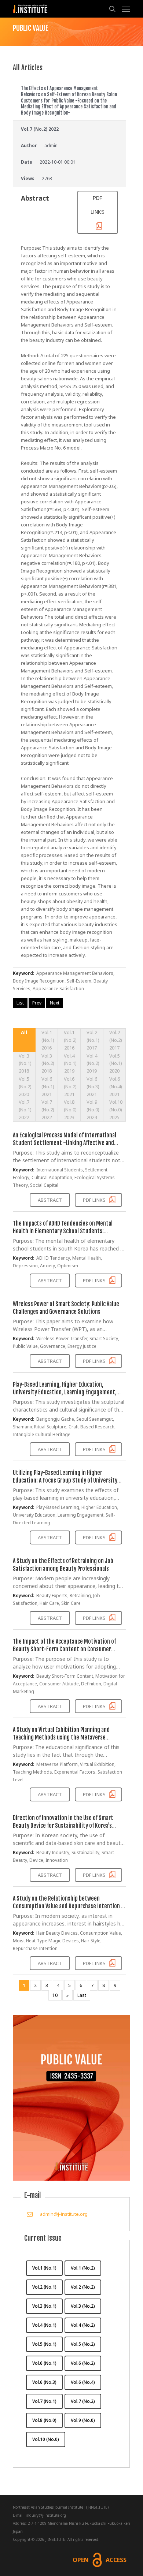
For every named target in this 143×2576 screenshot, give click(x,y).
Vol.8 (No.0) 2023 (70, 1110)
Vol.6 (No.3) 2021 (93, 1086)
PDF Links (95, 1200)
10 (55, 1995)
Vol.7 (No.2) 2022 (48, 1110)
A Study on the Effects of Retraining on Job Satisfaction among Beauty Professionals (63, 1565)
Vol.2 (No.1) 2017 (93, 1040)
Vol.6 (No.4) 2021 (116, 1086)
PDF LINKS (98, 205)
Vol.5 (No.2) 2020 (25, 1086)
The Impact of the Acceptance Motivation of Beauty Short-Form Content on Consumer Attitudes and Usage (64, 1649)
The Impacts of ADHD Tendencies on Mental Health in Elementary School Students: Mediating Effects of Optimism (63, 1231)
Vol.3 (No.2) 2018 (48, 1063)
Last (82, 1995)
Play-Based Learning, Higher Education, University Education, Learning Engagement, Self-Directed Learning (65, 1392)
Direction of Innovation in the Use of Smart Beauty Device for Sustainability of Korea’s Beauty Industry (63, 1826)
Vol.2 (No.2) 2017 (116, 1040)
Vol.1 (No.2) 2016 (70, 1040)
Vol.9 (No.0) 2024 (93, 1110)
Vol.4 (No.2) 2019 (93, 1063)
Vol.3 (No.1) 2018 (25, 1063)
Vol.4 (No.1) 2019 (70, 1063)
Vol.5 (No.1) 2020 (116, 1063)
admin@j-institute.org (64, 2214)
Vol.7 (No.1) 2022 (25, 1110)
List (20, 1003)
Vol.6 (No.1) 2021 (48, 1086)
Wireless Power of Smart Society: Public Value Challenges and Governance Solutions (66, 1308)
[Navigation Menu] (126, 9)
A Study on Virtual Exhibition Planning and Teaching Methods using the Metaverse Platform (61, 1737)
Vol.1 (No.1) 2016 (48, 1040)
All (24, 1032)
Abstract (50, 1200)
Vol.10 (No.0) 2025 (116, 1110)
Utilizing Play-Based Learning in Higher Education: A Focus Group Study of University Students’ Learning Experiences (65, 1480)
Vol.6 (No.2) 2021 (70, 1086)
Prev (37, 1003)
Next (55, 1003)
